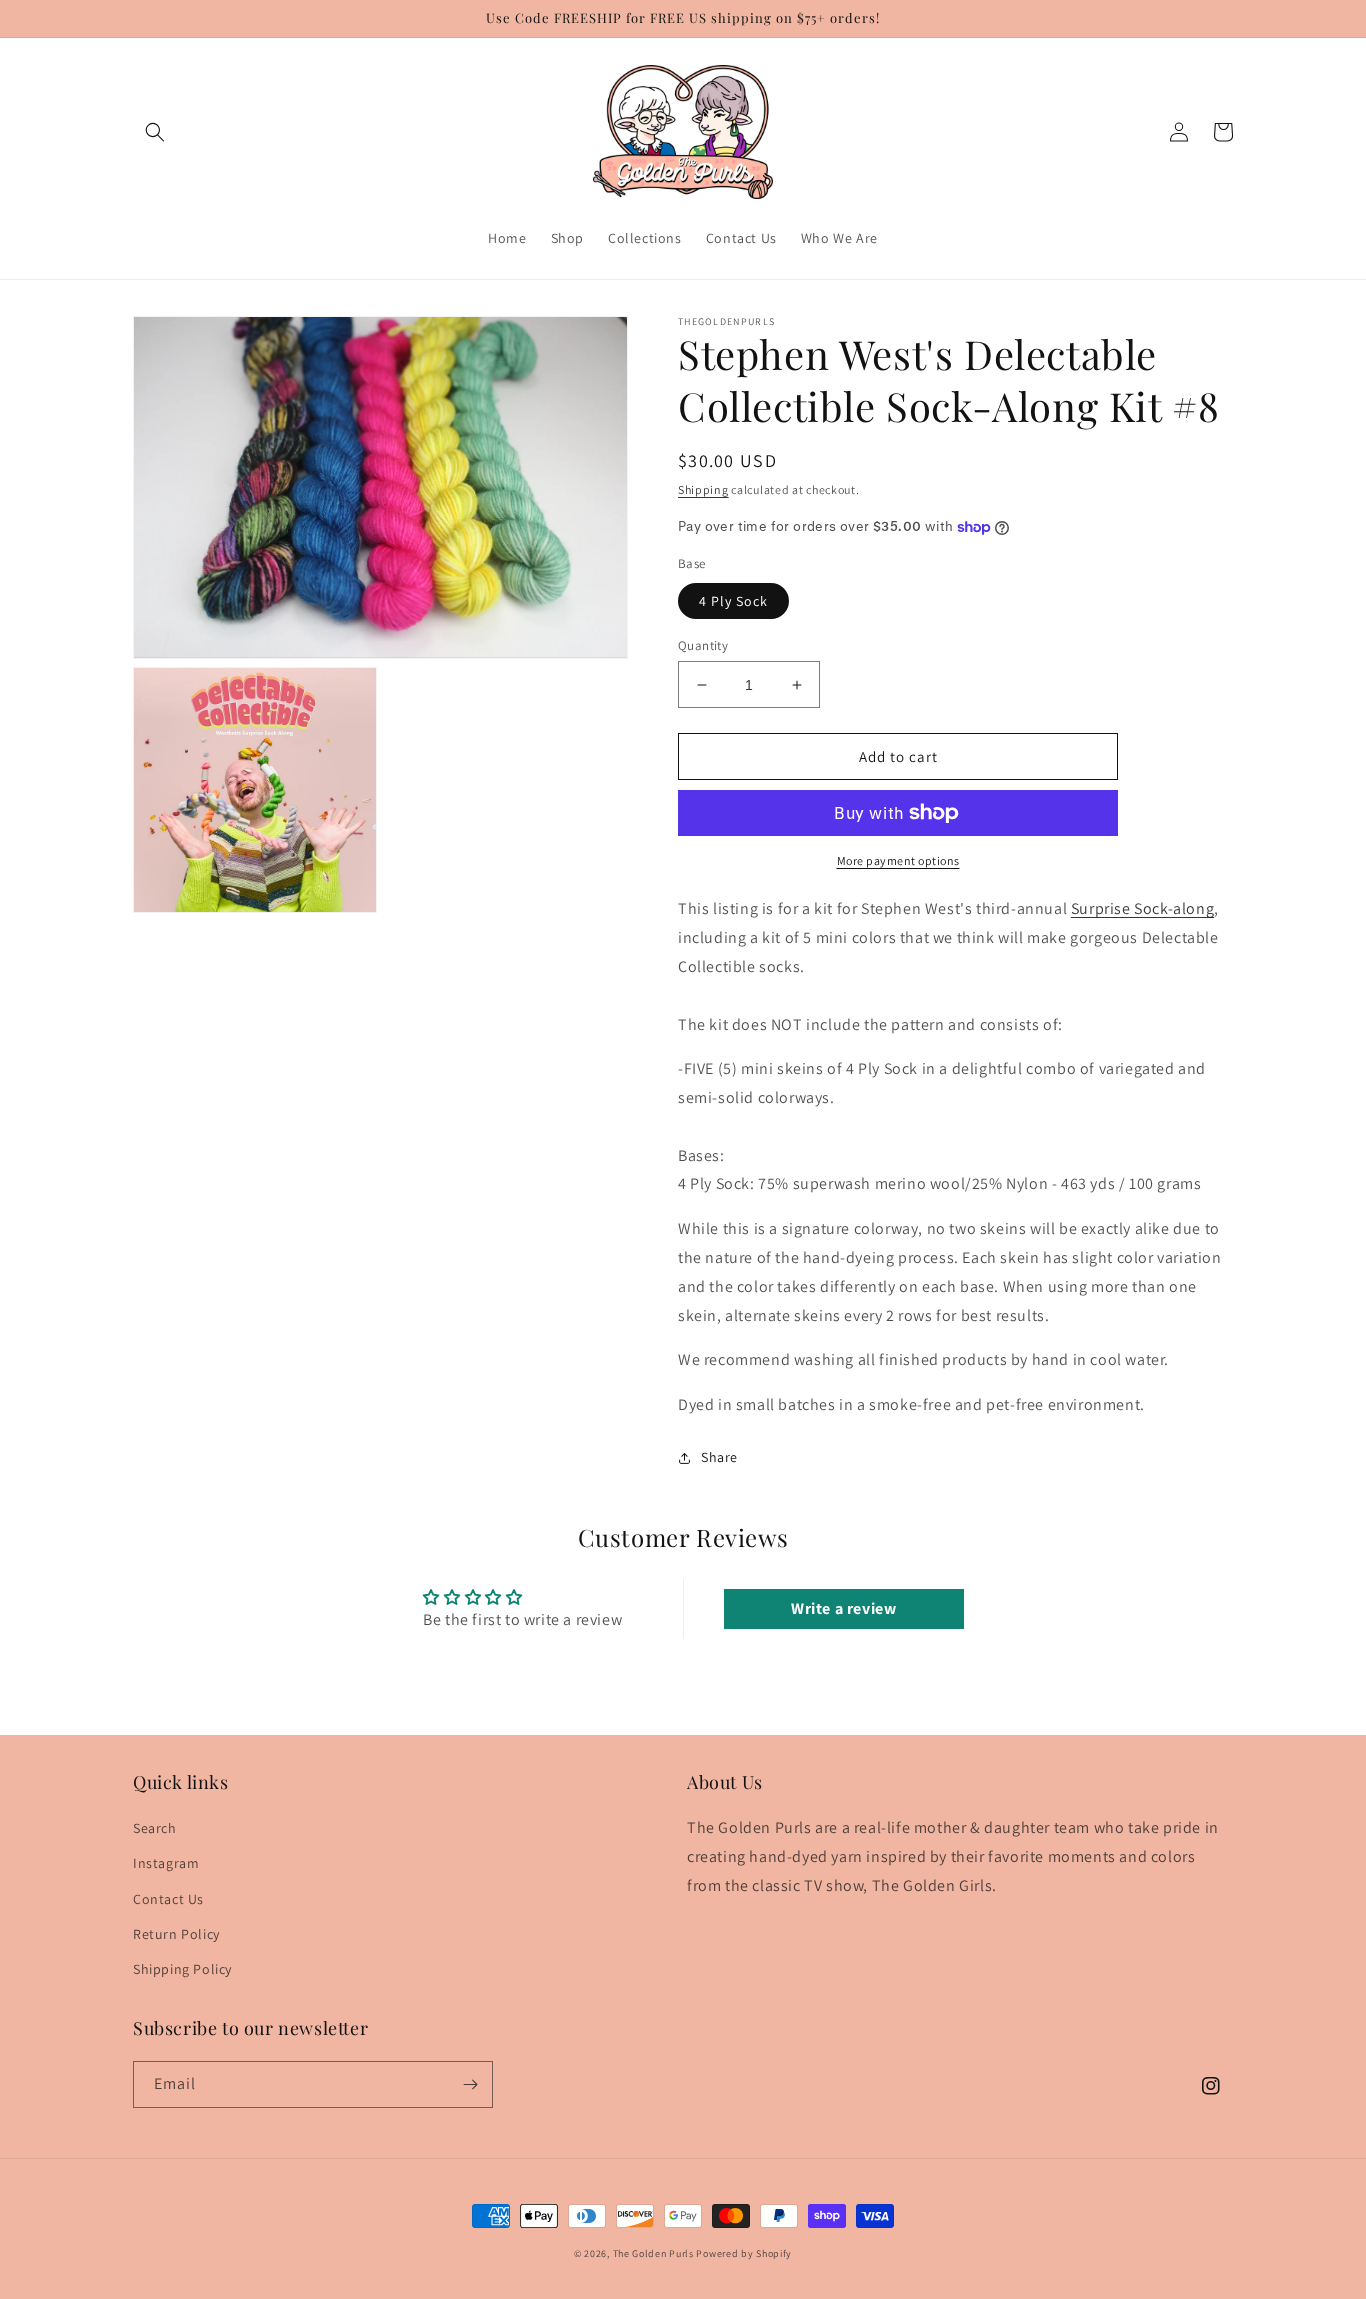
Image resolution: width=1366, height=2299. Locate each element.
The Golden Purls (653, 2253)
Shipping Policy (182, 1969)
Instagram (166, 1863)
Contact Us (168, 1899)
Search (155, 1828)
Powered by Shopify (744, 2253)
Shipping (703, 489)
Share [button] (719, 1457)
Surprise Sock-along (1142, 908)
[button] (155, 132)
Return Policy (176, 1934)
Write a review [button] (843, 1608)
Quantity (703, 645)
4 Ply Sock (733, 601)
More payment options (898, 860)
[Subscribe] (470, 2084)
